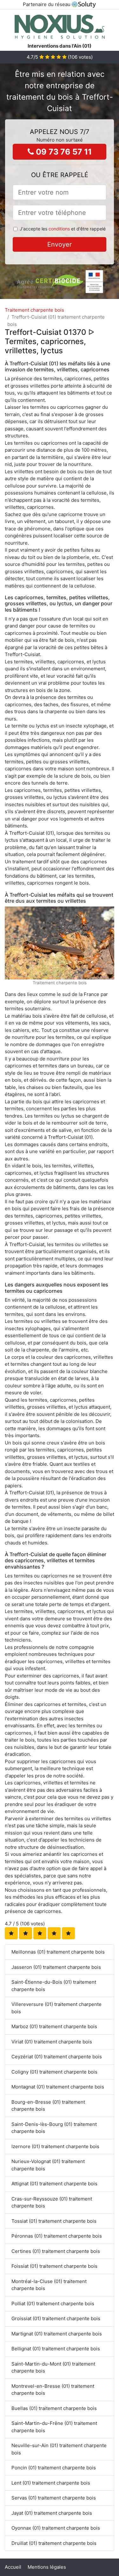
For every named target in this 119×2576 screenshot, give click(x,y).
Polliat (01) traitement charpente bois (53, 2304)
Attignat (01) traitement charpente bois (54, 2184)
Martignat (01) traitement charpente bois (57, 2334)
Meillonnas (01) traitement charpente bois (58, 1952)
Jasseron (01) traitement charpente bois (56, 1967)
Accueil (13, 2567)
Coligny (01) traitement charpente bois (54, 2072)
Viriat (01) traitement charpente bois (52, 2042)
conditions (59, 229)
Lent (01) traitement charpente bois (51, 2483)
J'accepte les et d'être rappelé (63, 229)
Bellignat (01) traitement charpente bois (56, 2349)
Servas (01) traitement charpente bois (54, 2498)
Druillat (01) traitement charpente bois (54, 2543)
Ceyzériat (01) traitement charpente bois (57, 2057)
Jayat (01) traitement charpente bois (52, 2513)
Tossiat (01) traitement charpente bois (54, 2221)
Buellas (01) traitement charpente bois (54, 2408)
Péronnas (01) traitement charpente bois (57, 2236)
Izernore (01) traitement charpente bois (55, 2146)
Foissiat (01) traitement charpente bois (54, 2266)
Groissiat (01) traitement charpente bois (56, 2318)
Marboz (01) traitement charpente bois (54, 2026)
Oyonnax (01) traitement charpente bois (56, 2528)
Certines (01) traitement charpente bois (56, 2251)
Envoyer (60, 244)
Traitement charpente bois (34, 310)
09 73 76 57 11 (63, 152)
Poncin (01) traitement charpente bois (54, 2468)
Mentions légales (47, 2567)
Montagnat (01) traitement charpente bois (58, 2087)
